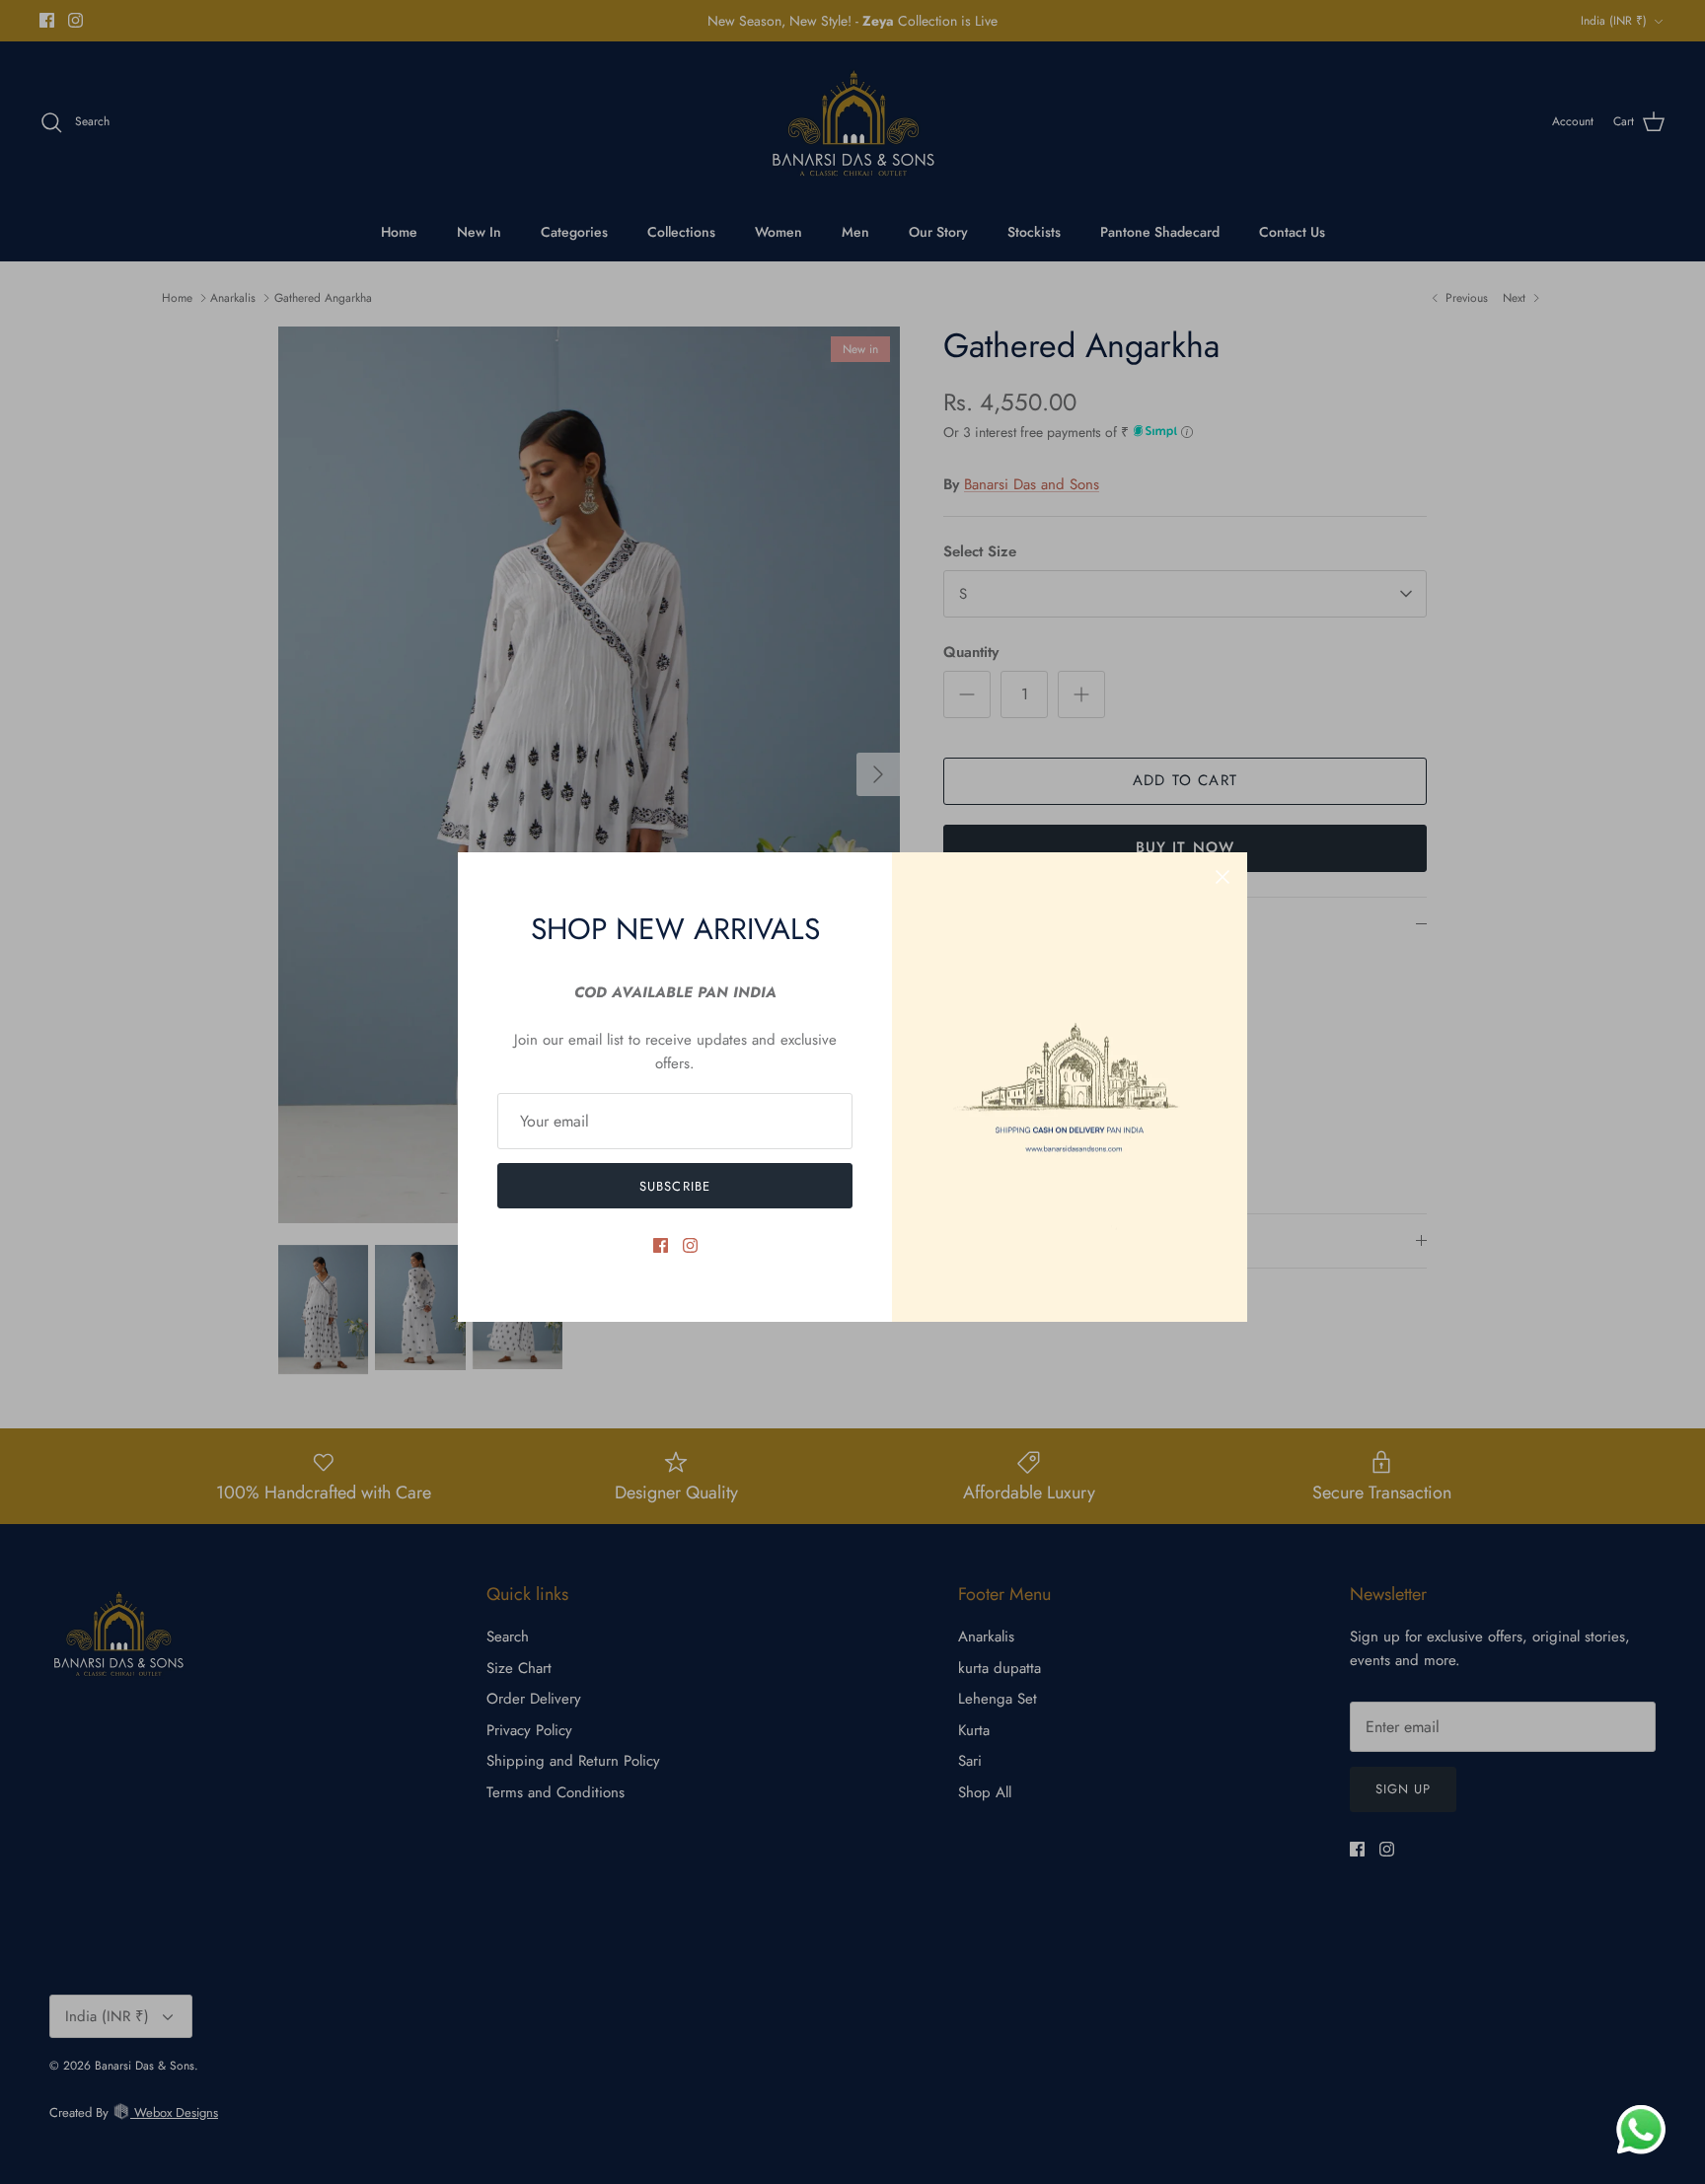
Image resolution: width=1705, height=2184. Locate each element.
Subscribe (674, 1186)
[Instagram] (690, 1245)
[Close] (1223, 877)
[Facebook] (661, 1245)
